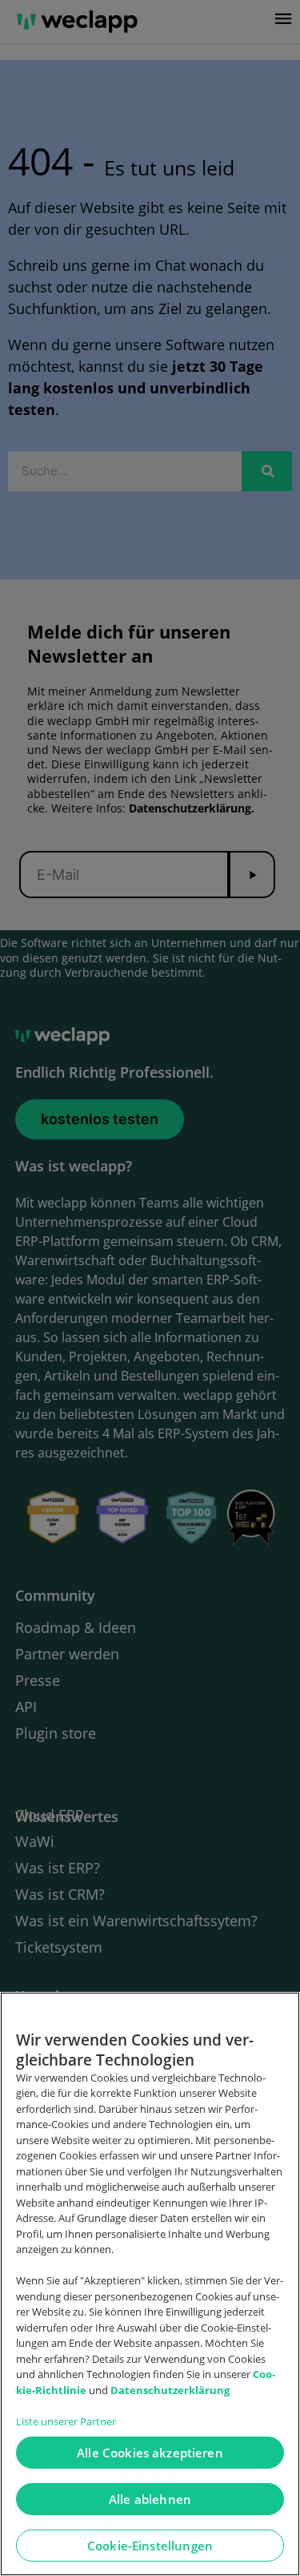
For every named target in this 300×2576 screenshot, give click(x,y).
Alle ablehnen (150, 2499)
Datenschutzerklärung (170, 2390)
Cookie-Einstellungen (150, 2546)
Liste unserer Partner (66, 2421)
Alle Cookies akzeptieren (150, 2453)
